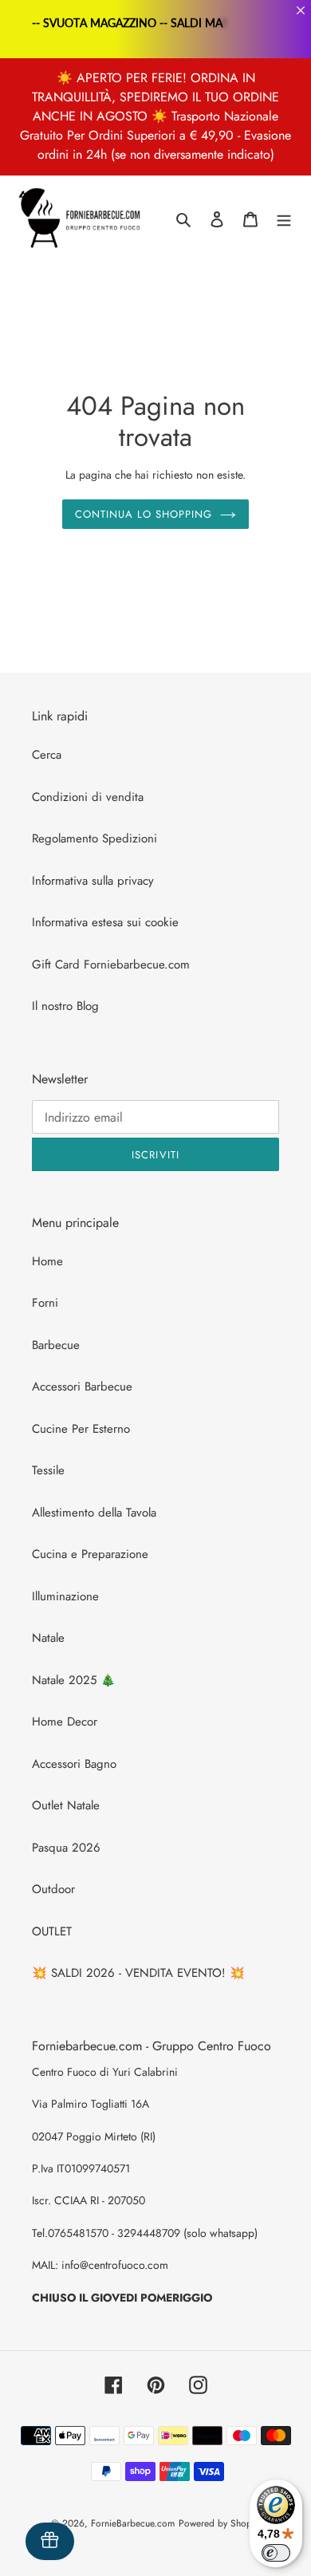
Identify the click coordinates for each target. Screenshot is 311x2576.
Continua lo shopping (144, 514)
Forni (45, 1303)
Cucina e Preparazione (90, 1554)
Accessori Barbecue (82, 1387)
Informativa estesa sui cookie (105, 922)
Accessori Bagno (74, 1764)
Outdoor (53, 1889)
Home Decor (65, 1722)
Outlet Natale (66, 1805)
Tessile (48, 1470)
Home (47, 1261)
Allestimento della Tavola (94, 1513)
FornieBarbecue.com (133, 2523)
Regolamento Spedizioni (94, 838)
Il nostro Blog (65, 1006)
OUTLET (52, 1931)
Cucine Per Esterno (81, 1429)
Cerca (47, 755)
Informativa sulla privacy (93, 881)
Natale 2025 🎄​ (74, 1680)
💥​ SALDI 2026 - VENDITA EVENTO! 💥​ (138, 1973)
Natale (48, 1638)
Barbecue (56, 1345)
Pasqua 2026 (66, 1848)
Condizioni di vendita (88, 797)
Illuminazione (65, 1596)
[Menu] (284, 219)
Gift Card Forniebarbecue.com (111, 965)
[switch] (276, 2553)
